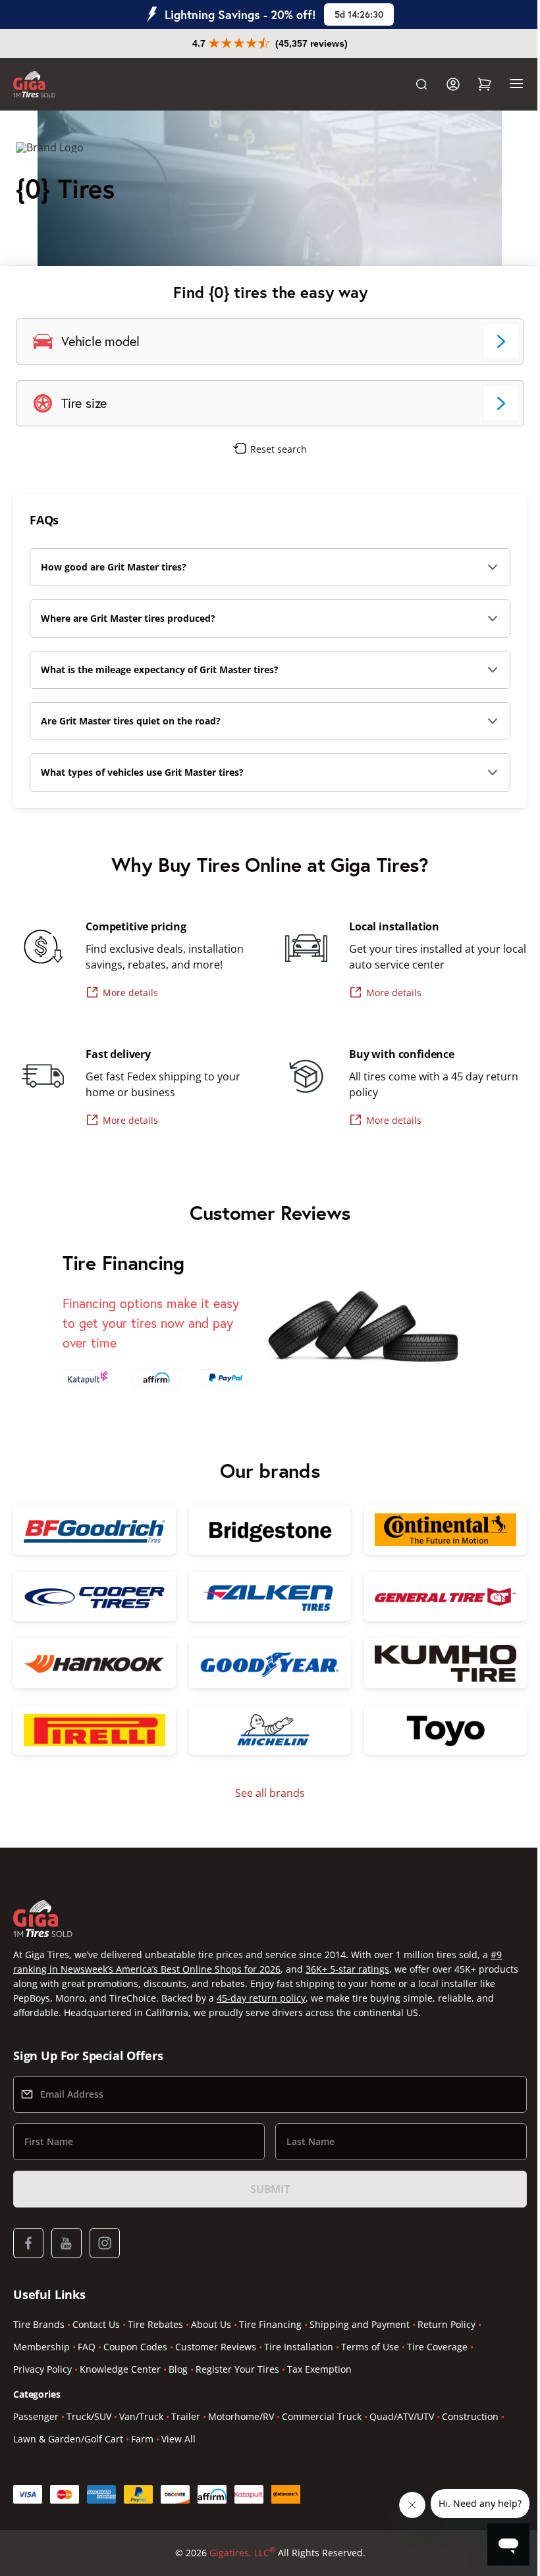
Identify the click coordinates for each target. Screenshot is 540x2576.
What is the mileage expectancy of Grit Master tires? (160, 669)
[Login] (443, 84)
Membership (41, 2347)
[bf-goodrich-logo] (93, 1529)
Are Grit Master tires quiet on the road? (131, 721)
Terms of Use (370, 2347)
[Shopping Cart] (475, 84)
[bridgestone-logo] (265, 1529)
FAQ (87, 2347)
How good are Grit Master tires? (114, 567)
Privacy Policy (42, 2369)
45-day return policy (318, 1998)
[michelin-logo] (265, 1727)
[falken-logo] (265, 1595)
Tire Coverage (437, 2347)
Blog (178, 2369)
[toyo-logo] (437, 1727)
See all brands (265, 1789)
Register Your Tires (237, 2369)
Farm (142, 2439)
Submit (265, 2189)
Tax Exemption (319, 2369)
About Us (211, 2324)
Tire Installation (299, 2347)
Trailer (186, 2416)
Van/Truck (141, 2416)
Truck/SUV (89, 2416)
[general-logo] (437, 1595)
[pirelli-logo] (93, 1727)
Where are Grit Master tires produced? (128, 618)
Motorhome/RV (241, 2416)
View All (178, 2439)
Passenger (36, 2416)
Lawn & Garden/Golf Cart (68, 2439)
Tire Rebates (155, 2324)
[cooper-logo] (93, 1595)
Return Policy (446, 2324)
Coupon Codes (135, 2347)
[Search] (412, 84)
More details (130, 993)
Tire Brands (39, 2324)
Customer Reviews (216, 2347)
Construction (470, 2416)
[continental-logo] (437, 1529)
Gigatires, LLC (237, 2552)
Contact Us (96, 2324)
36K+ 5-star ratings (347, 1969)
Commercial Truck (322, 2416)
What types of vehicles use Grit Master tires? (142, 772)
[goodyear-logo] (265, 1661)
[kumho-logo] (437, 1661)
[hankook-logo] (93, 1661)
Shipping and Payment (360, 2324)
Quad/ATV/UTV (402, 2416)
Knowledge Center (120, 2369)
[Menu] (506, 84)
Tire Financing (270, 2324)
